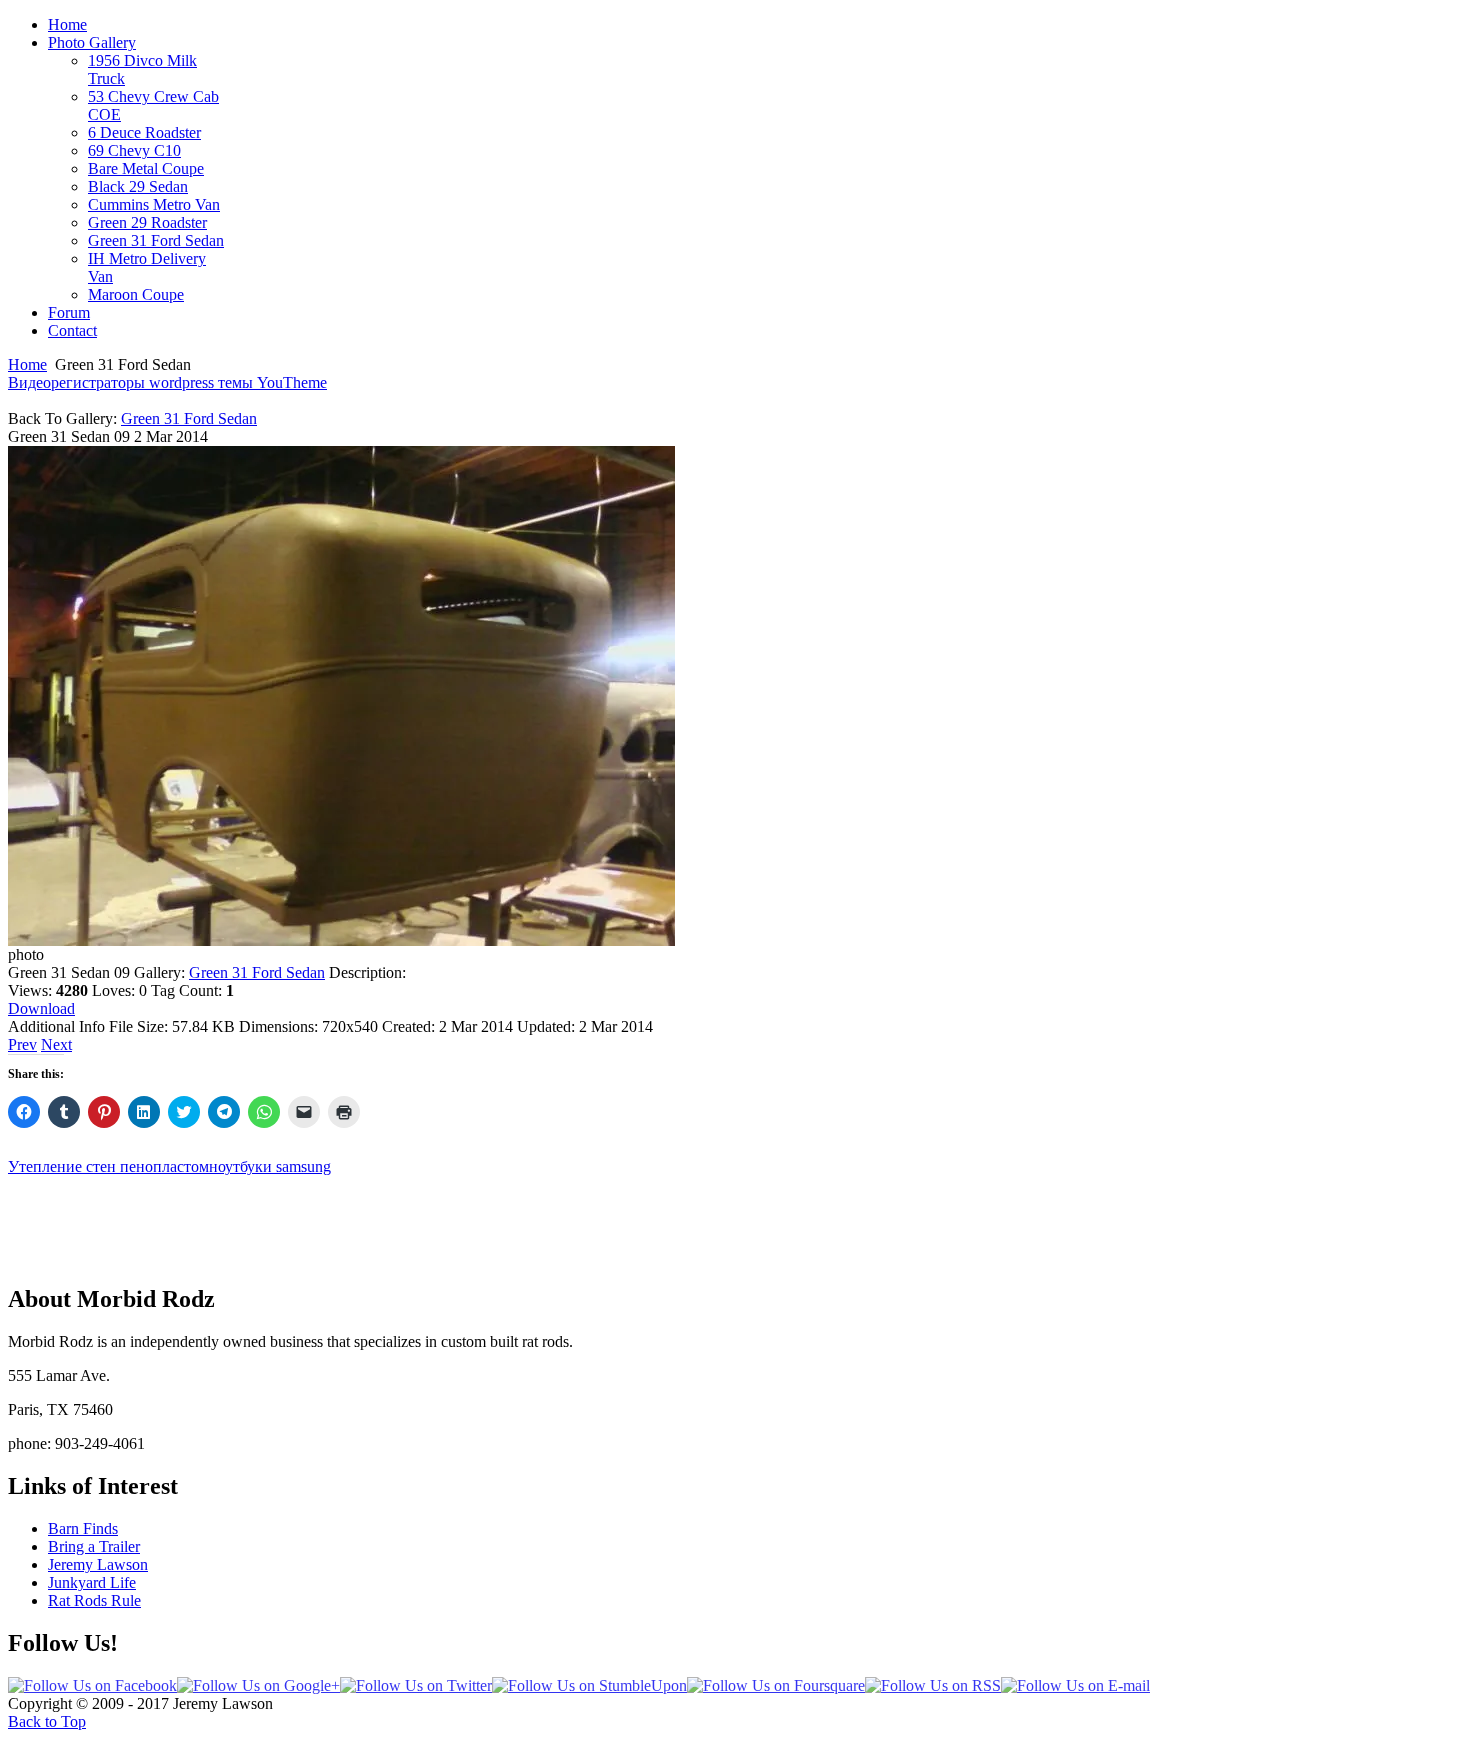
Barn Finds (83, 1528)
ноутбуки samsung (270, 1166)
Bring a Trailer (94, 1546)
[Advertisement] (735, 1221)
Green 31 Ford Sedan (189, 418)
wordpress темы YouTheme (238, 382)
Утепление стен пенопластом (108, 1166)
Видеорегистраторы (78, 382)
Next (56, 1044)
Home (27, 364)
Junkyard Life (92, 1582)
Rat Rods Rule (94, 1600)
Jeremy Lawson (98, 1564)
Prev (22, 1044)
